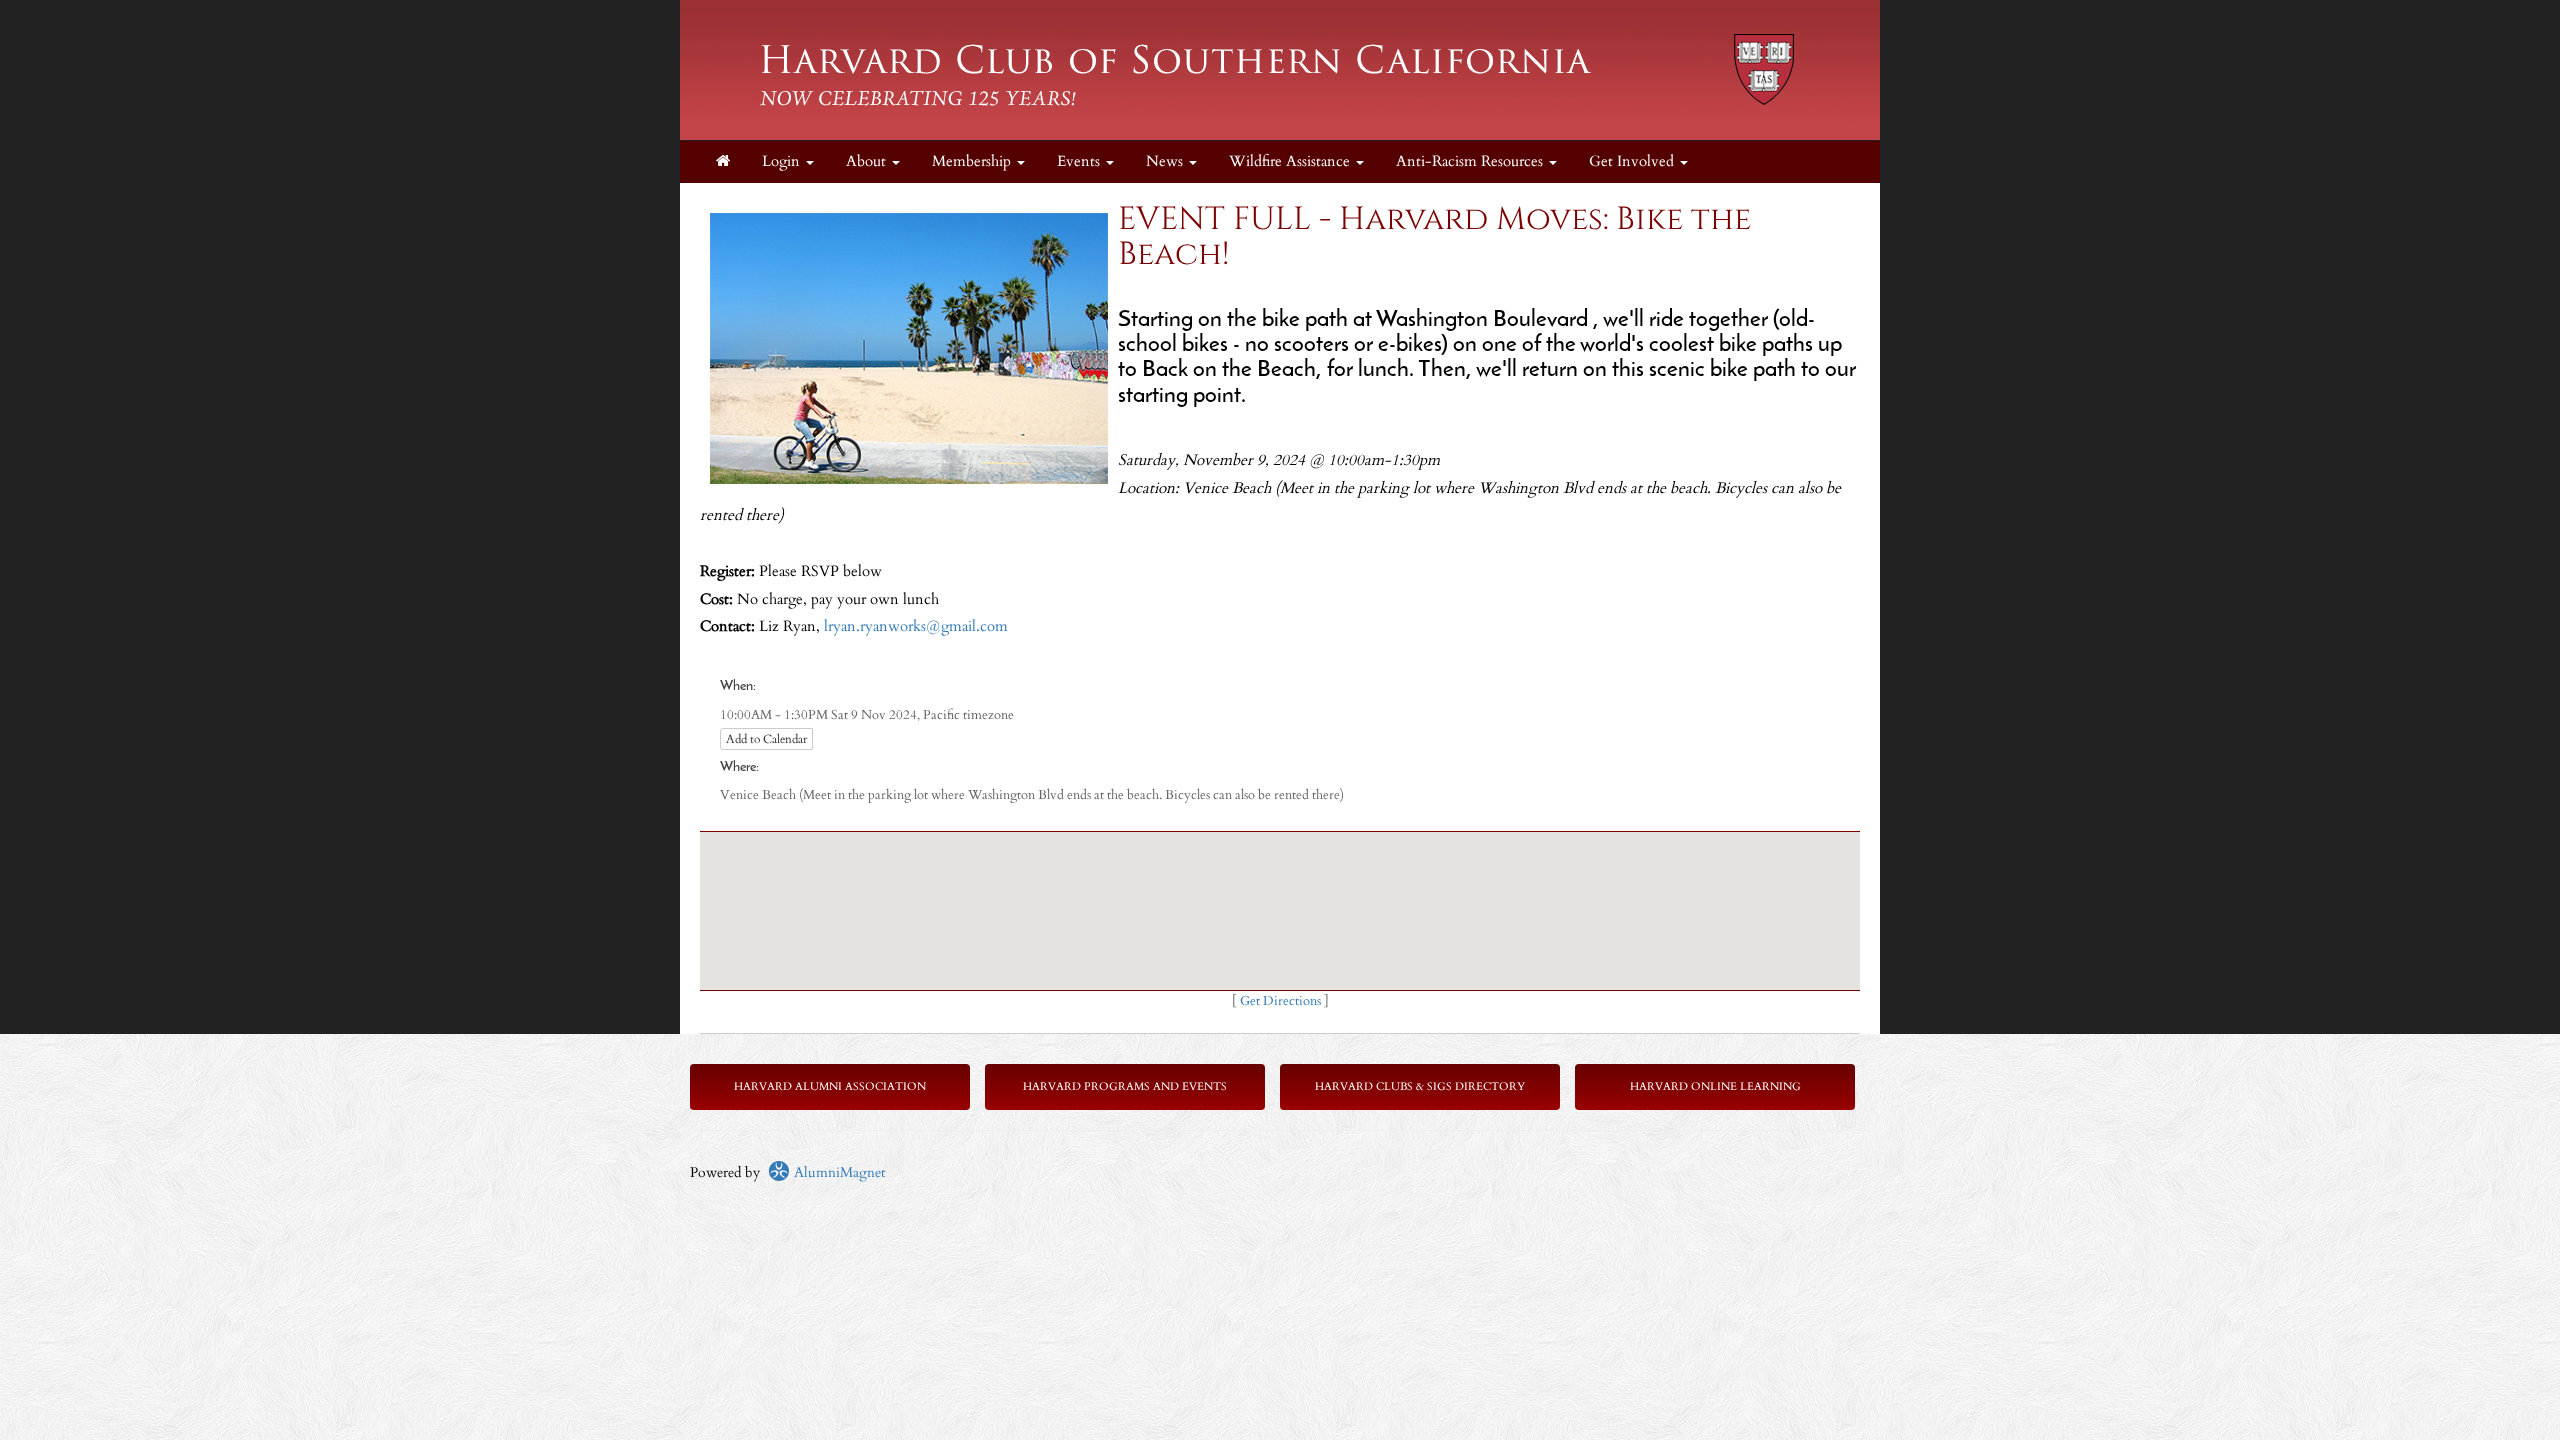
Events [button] (1080, 161)
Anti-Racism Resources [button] (1471, 161)
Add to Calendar (766, 739)
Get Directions (1280, 1001)
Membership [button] (973, 161)
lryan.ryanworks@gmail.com (916, 626)
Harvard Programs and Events (1125, 1086)
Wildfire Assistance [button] (1291, 161)
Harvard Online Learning (1715, 1086)
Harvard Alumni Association (830, 1086)
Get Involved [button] (1633, 161)
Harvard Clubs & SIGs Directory (1420, 1086)
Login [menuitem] (783, 161)
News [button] (1166, 161)
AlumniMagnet (837, 1172)
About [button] (868, 161)
